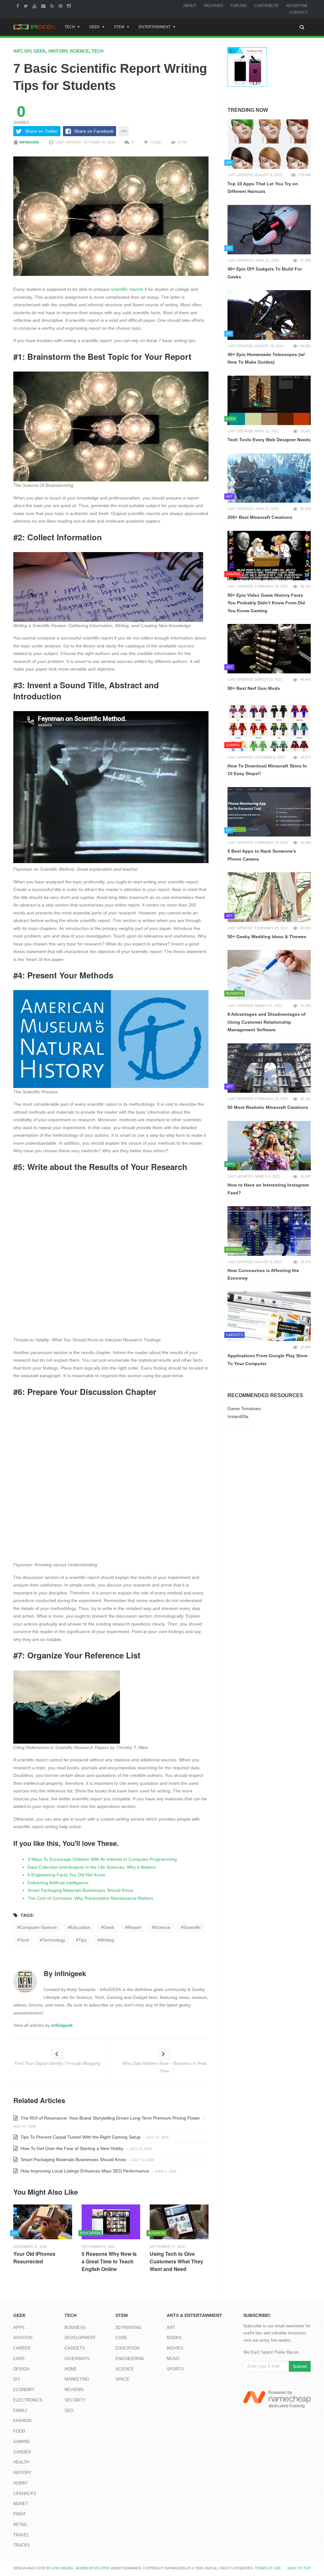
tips (83, 1940)
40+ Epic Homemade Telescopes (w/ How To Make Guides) (266, 358)
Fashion (22, 2421)
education (80, 1927)
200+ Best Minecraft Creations (260, 517)
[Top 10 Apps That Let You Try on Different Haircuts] (269, 144)
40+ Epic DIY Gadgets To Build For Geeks (265, 273)
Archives (213, 6)
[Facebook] (19, 6)
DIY (28, 51)
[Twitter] (27, 6)
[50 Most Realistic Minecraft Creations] (269, 1068)
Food (19, 2431)
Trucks (22, 2545)
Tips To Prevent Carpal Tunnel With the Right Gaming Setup (80, 2137)
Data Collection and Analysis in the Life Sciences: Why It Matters (92, 1867)
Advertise (297, 6)
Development (80, 2338)
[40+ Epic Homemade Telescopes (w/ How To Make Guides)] (269, 315)
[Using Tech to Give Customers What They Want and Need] (179, 2222)
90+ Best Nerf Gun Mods (254, 688)
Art (18, 51)
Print (19, 2514)
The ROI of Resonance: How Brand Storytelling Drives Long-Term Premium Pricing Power (110, 2118)
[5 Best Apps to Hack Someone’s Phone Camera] (269, 812)
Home (71, 2369)
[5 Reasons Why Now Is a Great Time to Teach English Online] (111, 2222)
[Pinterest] (61, 6)
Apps (19, 2328)
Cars (19, 2359)
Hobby (21, 2483)
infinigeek (29, 142)
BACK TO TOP (299, 2568)
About (190, 6)
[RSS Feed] (53, 6)
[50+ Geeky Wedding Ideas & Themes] (269, 897)
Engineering (130, 2359)
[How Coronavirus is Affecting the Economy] (269, 1231)
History (58, 51)
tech (24, 1940)
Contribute (266, 6)
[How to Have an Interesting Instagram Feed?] (269, 1146)
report (134, 1927)
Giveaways (77, 2359)
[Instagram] (70, 6)
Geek (94, 27)
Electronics (28, 2400)
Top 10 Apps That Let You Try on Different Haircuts (263, 188)
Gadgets (75, 2348)
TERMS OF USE (268, 2568)
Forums (239, 6)
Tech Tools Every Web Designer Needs (269, 440)
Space (122, 2379)
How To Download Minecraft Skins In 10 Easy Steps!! (267, 770)
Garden (22, 2452)
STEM (119, 27)
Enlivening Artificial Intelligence (58, 1883)
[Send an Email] (44, 6)
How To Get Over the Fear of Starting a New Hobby (71, 2148)
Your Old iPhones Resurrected (34, 2258)
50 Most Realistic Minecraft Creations (268, 1107)
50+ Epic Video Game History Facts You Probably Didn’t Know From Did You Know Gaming (266, 603)
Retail (20, 2525)
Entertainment (155, 27)
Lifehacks (25, 2493)
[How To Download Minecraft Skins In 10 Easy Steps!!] (269, 726)
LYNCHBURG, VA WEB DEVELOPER (81, 2568)
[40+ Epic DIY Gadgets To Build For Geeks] (269, 230)
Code (121, 2338)
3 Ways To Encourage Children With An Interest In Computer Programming (102, 1859)
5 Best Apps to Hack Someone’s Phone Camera (262, 855)
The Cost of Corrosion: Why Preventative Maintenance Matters (90, 1898)
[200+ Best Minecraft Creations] (269, 478)
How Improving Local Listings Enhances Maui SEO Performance (84, 2171)
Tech (70, 27)
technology (54, 1940)
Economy (24, 2390)
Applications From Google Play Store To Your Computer (268, 1360)
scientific (192, 1927)
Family (21, 2411)
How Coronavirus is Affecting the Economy (263, 1274)
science (162, 1927)
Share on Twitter (41, 131)
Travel (21, 2535)
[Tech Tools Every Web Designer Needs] (269, 400)
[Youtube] (35, 6)
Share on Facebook (94, 131)
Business (75, 2328)
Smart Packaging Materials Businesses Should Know (80, 1890)
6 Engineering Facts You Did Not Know (66, 1875)
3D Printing (128, 2328)
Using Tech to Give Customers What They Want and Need (176, 2261)
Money (21, 2504)
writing (107, 1940)
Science (79, 51)
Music (173, 2359)
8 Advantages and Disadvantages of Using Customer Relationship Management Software (267, 1022)
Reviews (74, 2390)
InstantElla (238, 1416)
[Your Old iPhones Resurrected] (43, 2222)
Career (22, 2348)
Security (75, 2400)
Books (174, 2338)
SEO (69, 2411)
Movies (175, 2348)
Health (21, 2462)
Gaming (22, 2442)
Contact (299, 12)
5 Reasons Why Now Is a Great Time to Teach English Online (109, 2261)
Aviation (23, 2338)
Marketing (77, 2379)
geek (109, 1927)
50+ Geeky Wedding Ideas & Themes (267, 937)
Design (21, 2369)
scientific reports (127, 289)
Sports (175, 2369)
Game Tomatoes (244, 1409)
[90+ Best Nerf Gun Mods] (269, 649)
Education (127, 2348)
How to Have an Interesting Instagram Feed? (268, 1189)
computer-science (38, 1927)
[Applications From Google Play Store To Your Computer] (269, 1316)
